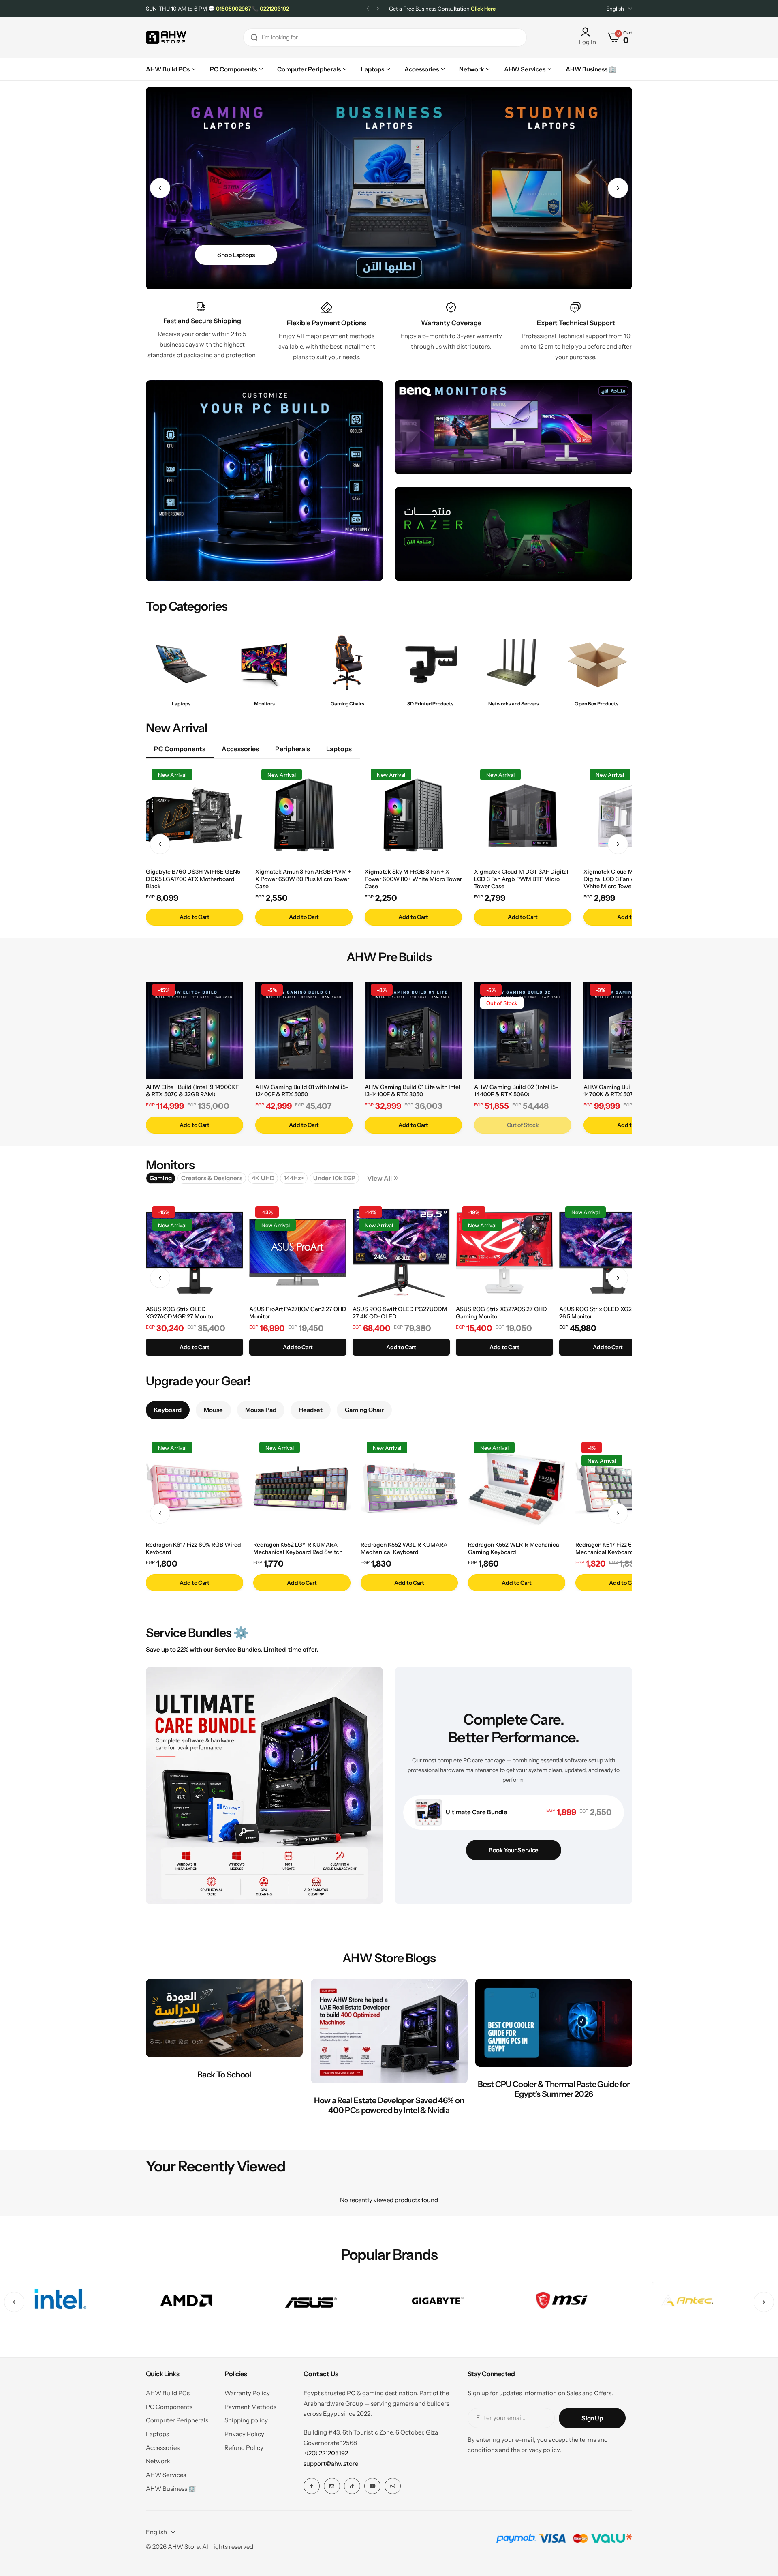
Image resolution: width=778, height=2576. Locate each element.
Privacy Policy (244, 2434)
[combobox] (385, 38)
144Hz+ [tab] (294, 1178)
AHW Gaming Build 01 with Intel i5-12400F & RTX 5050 (302, 1091)
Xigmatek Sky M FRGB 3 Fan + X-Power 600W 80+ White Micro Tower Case (413, 879)
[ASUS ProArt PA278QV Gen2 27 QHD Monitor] (298, 1253)
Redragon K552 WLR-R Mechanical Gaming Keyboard (514, 1548)
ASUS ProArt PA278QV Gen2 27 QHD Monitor (298, 1313)
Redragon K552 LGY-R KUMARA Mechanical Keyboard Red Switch (298, 1548)
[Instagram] (332, 2486)
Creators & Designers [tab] (212, 1178)
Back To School (224, 2075)
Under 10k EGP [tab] (334, 1178)
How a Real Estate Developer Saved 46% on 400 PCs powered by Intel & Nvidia (389, 2105)
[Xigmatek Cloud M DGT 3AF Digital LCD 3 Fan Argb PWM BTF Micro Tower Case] (523, 815)
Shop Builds (233, 255)
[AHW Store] (166, 38)
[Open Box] (597, 663)
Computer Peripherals (177, 2420)
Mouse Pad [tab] (261, 1410)
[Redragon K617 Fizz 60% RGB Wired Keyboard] (194, 1488)
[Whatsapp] (393, 2486)
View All (379, 1178)
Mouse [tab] (213, 1410)
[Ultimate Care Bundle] (429, 1812)
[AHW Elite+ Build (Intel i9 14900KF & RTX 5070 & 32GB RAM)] (194, 1031)
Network (158, 2461)
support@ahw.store (331, 2463)
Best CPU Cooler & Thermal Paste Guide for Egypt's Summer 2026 (554, 2089)
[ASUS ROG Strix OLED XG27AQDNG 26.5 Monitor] (608, 1253)
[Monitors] (264, 663)
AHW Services (166, 2475)
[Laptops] (181, 663)
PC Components (169, 2407)
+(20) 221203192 (326, 2453)
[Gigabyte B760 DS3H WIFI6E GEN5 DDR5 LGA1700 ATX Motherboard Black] (194, 815)
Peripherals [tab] (293, 749)
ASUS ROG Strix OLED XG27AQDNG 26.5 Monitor (607, 1313)
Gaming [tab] (161, 1178)
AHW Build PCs (168, 2393)
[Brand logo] (60, 2302)
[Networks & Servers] (514, 663)
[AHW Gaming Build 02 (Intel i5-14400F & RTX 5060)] (523, 1031)
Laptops (157, 2434)
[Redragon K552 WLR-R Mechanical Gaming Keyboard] (517, 1488)
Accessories (163, 2448)
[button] (368, 9)
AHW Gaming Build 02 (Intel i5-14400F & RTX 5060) (516, 1091)
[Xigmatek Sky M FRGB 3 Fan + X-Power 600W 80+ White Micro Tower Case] (413, 815)
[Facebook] (312, 2486)
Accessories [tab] (240, 749)
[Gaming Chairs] (347, 663)
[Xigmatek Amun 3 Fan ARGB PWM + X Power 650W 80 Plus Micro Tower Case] (304, 815)
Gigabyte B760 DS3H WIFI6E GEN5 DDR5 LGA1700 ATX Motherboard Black (193, 879)
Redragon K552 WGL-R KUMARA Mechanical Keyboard (404, 1548)
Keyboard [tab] (168, 1410)
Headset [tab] (311, 1410)
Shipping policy (246, 2420)
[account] (588, 32)
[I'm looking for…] (254, 38)
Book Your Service (514, 1850)
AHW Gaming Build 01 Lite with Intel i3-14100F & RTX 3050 (413, 1091)
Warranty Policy (247, 2393)
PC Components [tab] (180, 749)
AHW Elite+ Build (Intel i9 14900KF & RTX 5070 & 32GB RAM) (192, 1091)
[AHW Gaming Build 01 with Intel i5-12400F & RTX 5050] (304, 1031)
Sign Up (592, 2418)
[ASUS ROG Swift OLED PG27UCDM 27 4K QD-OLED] (401, 1253)
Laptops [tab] (339, 749)
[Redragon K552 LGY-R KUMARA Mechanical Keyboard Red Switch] (302, 1488)
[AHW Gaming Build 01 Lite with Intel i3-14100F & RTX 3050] (413, 1031)
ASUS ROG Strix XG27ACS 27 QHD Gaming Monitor (501, 1313)
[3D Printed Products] (431, 663)
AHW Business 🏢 (171, 2489)
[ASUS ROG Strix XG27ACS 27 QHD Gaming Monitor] (504, 1253)
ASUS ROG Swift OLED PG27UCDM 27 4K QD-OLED (400, 1313)
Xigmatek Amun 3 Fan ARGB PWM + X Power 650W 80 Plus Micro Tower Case (303, 879)
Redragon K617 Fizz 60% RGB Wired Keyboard (193, 1548)
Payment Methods (250, 2407)
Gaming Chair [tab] (364, 1410)
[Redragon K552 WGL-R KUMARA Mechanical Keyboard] (409, 1488)
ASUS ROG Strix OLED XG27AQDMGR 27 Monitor (181, 1313)
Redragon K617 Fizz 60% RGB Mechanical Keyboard (614, 1548)
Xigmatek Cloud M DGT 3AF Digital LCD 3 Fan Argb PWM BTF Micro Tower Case (521, 879)
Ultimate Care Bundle (477, 1812)
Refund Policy (244, 2448)
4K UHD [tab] (263, 1178)
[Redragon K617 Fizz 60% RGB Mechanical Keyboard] (624, 1488)
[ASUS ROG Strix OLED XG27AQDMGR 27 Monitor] (194, 1253)
